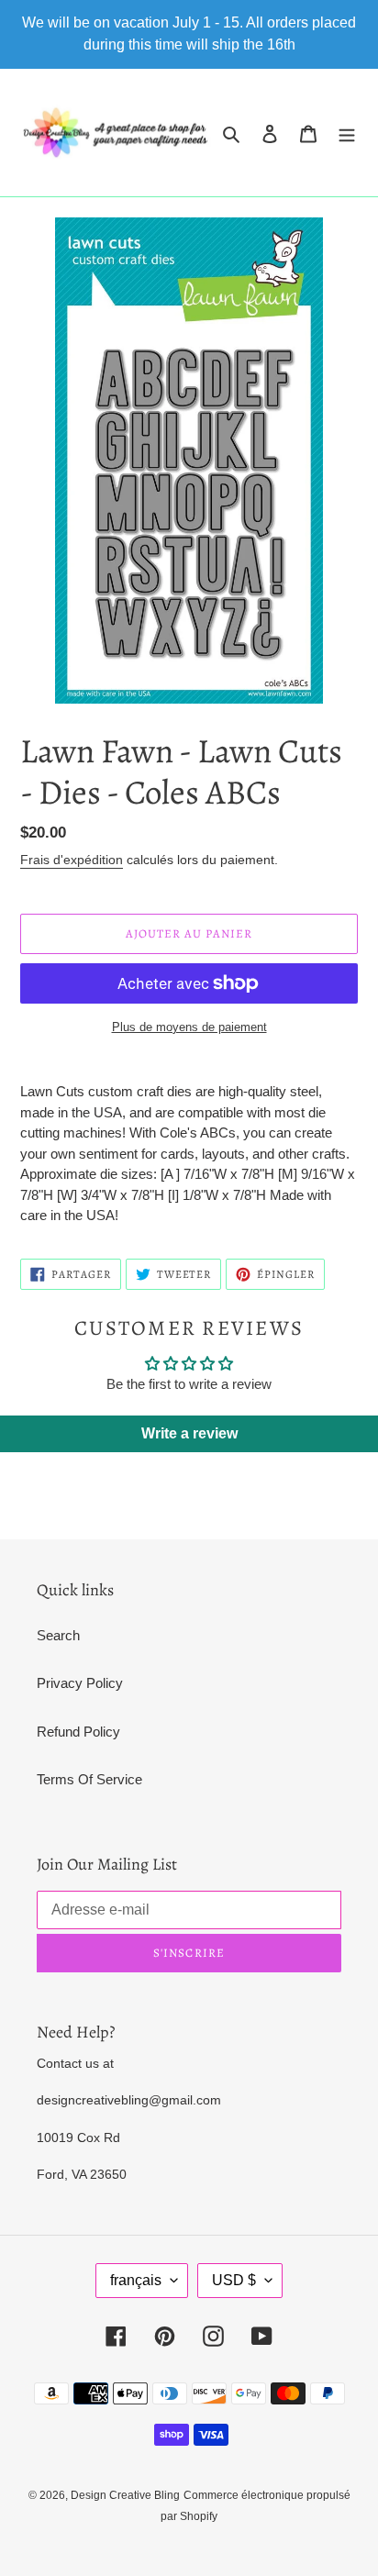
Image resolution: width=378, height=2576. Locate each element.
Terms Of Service (89, 1779)
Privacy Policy (80, 1683)
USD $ (234, 2280)
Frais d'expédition (72, 860)
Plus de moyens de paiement (189, 1027)
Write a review (189, 1433)
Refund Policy (78, 1732)
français (136, 2280)
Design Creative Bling (125, 2495)
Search (58, 1635)
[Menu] (347, 133)
